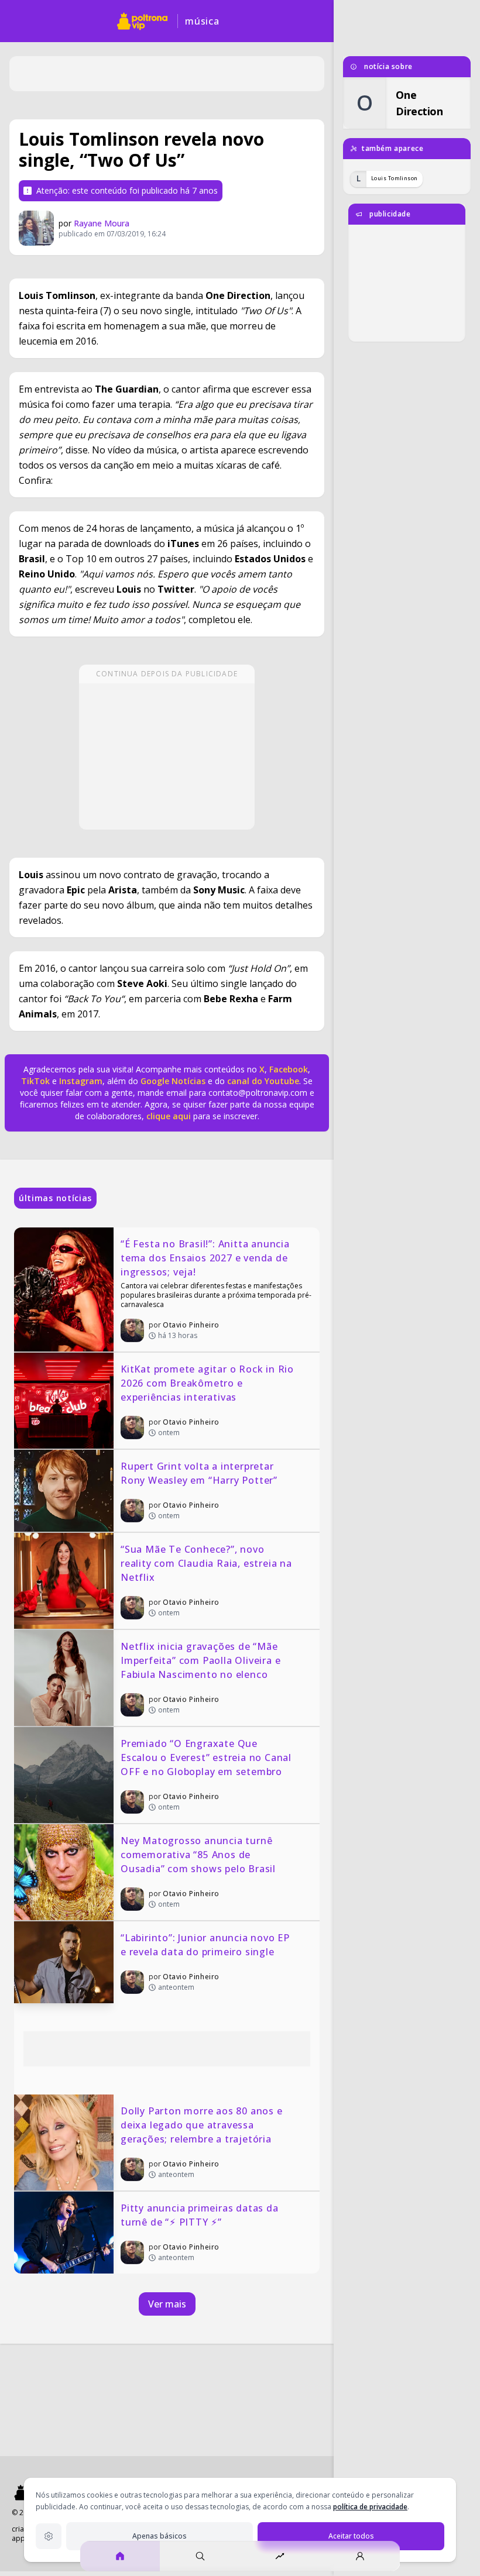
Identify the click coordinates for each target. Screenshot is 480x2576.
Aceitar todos (351, 2536)
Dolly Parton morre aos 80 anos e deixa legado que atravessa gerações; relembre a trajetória (203, 2125)
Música (202, 21)
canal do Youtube (262, 1081)
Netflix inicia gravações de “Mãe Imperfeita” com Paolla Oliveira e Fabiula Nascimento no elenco (202, 1660)
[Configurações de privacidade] (49, 2536)
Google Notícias (173, 1081)
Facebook (289, 1069)
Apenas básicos (160, 2536)
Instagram (81, 1081)
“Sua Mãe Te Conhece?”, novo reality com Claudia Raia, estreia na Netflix (208, 1563)
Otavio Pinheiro (191, 1325)
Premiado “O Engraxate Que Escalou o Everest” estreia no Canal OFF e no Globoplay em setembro (208, 1758)
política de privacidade (370, 2507)
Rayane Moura (102, 223)
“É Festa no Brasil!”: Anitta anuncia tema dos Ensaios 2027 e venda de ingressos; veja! (207, 1258)
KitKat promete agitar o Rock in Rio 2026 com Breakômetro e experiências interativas (209, 1383)
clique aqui (169, 1116)
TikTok (35, 1081)
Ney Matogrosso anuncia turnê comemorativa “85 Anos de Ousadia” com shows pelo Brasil (198, 1855)
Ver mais (167, 2304)
